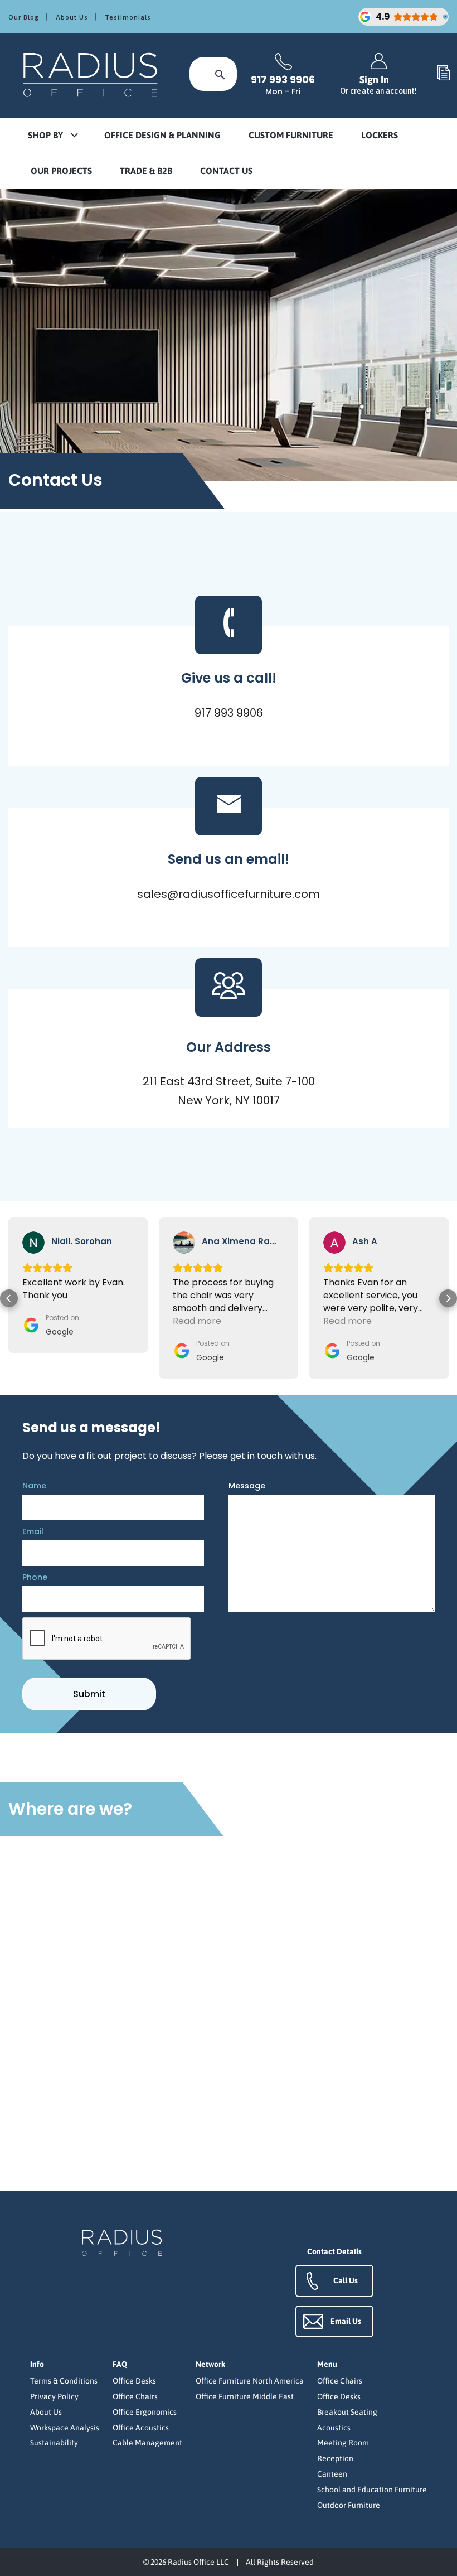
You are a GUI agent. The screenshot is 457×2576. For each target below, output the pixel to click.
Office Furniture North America (250, 2381)
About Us (72, 17)
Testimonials (128, 17)
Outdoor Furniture (349, 2505)
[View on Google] (33, 1243)
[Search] (220, 74)
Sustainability (54, 2443)
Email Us (346, 2321)
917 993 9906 (283, 80)
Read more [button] (47, 1321)
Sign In (378, 84)
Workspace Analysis (65, 2428)
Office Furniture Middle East (245, 2396)
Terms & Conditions (64, 2381)
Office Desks (134, 2381)
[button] (52, 136)
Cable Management (147, 2443)
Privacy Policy (54, 2396)
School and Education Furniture (372, 2490)
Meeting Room (343, 2443)
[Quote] (444, 74)
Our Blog (24, 17)
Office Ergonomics (145, 2412)
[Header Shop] (92, 74)
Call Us (346, 2280)
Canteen (332, 2474)
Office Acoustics (141, 2428)
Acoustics (334, 2428)
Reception (335, 2458)
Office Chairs (135, 2396)
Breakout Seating (347, 2412)
